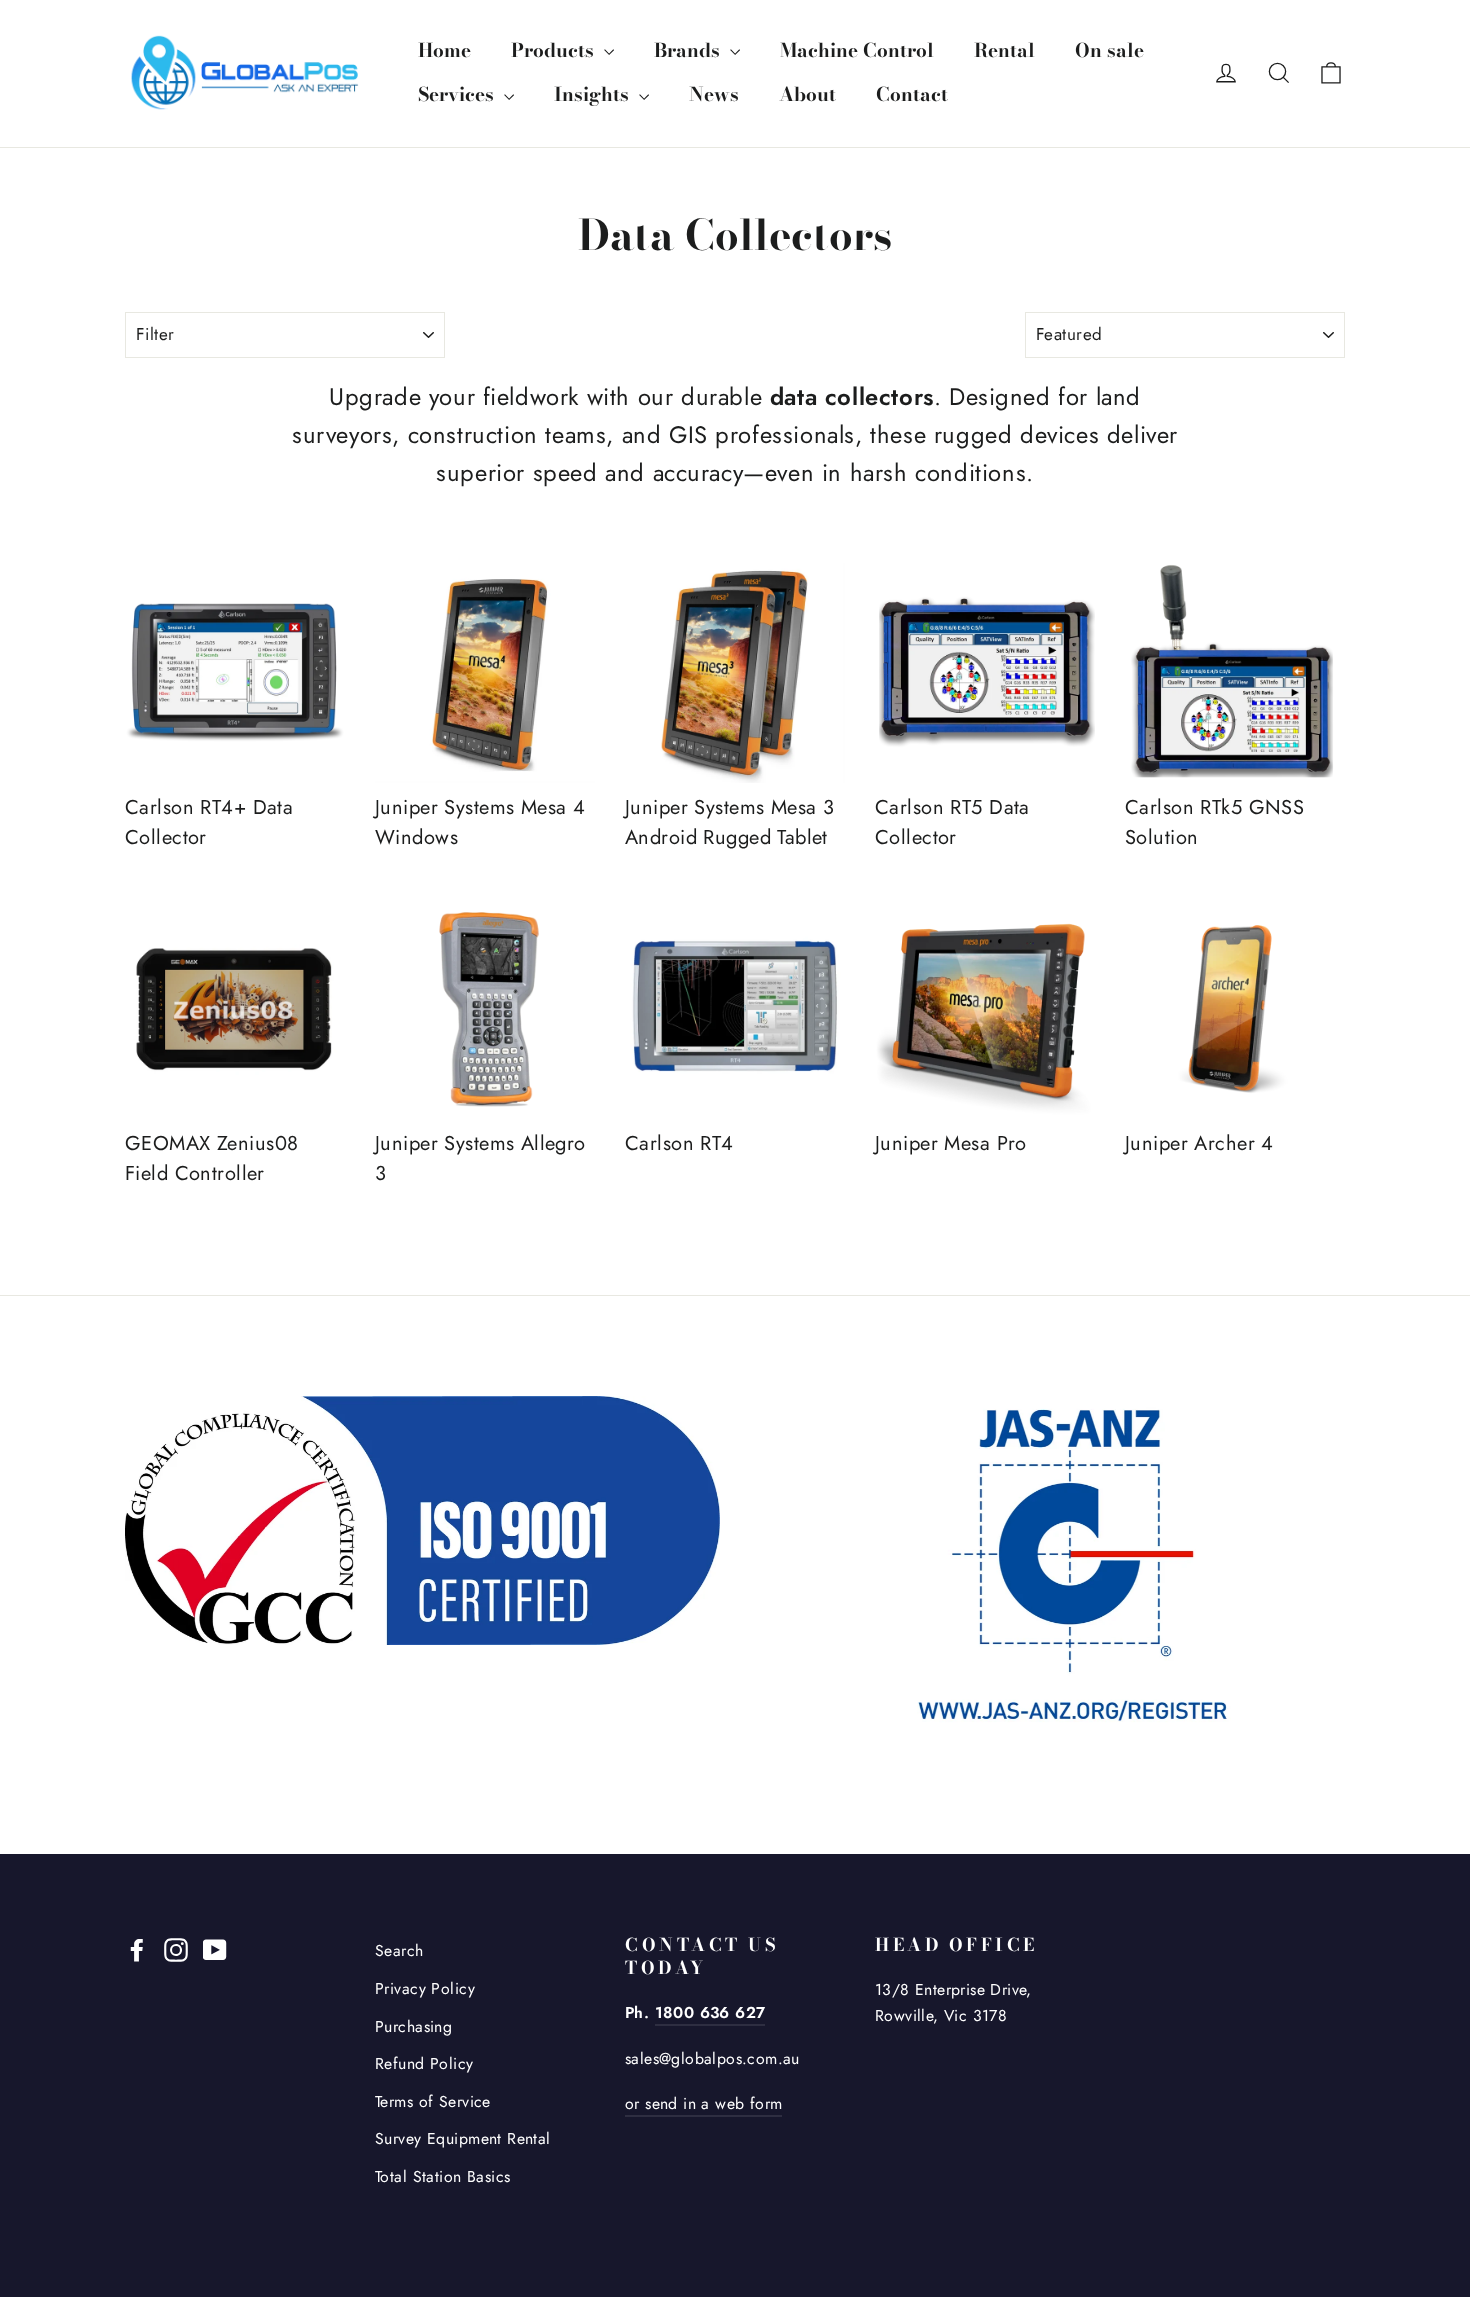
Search (399, 1950)
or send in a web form (703, 2103)
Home (444, 50)
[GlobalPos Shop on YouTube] (215, 1947)
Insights (594, 94)
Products (555, 50)
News (714, 94)
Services (458, 94)
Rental (1004, 50)
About (807, 94)
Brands (689, 50)
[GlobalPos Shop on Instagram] (176, 1947)
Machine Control (857, 50)
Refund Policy (424, 2063)
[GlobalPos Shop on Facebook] (137, 1947)
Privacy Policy (425, 1988)
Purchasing (413, 2026)
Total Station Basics (443, 2176)
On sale (1109, 50)
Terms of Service (433, 2101)
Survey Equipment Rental (463, 2138)
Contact (912, 94)
